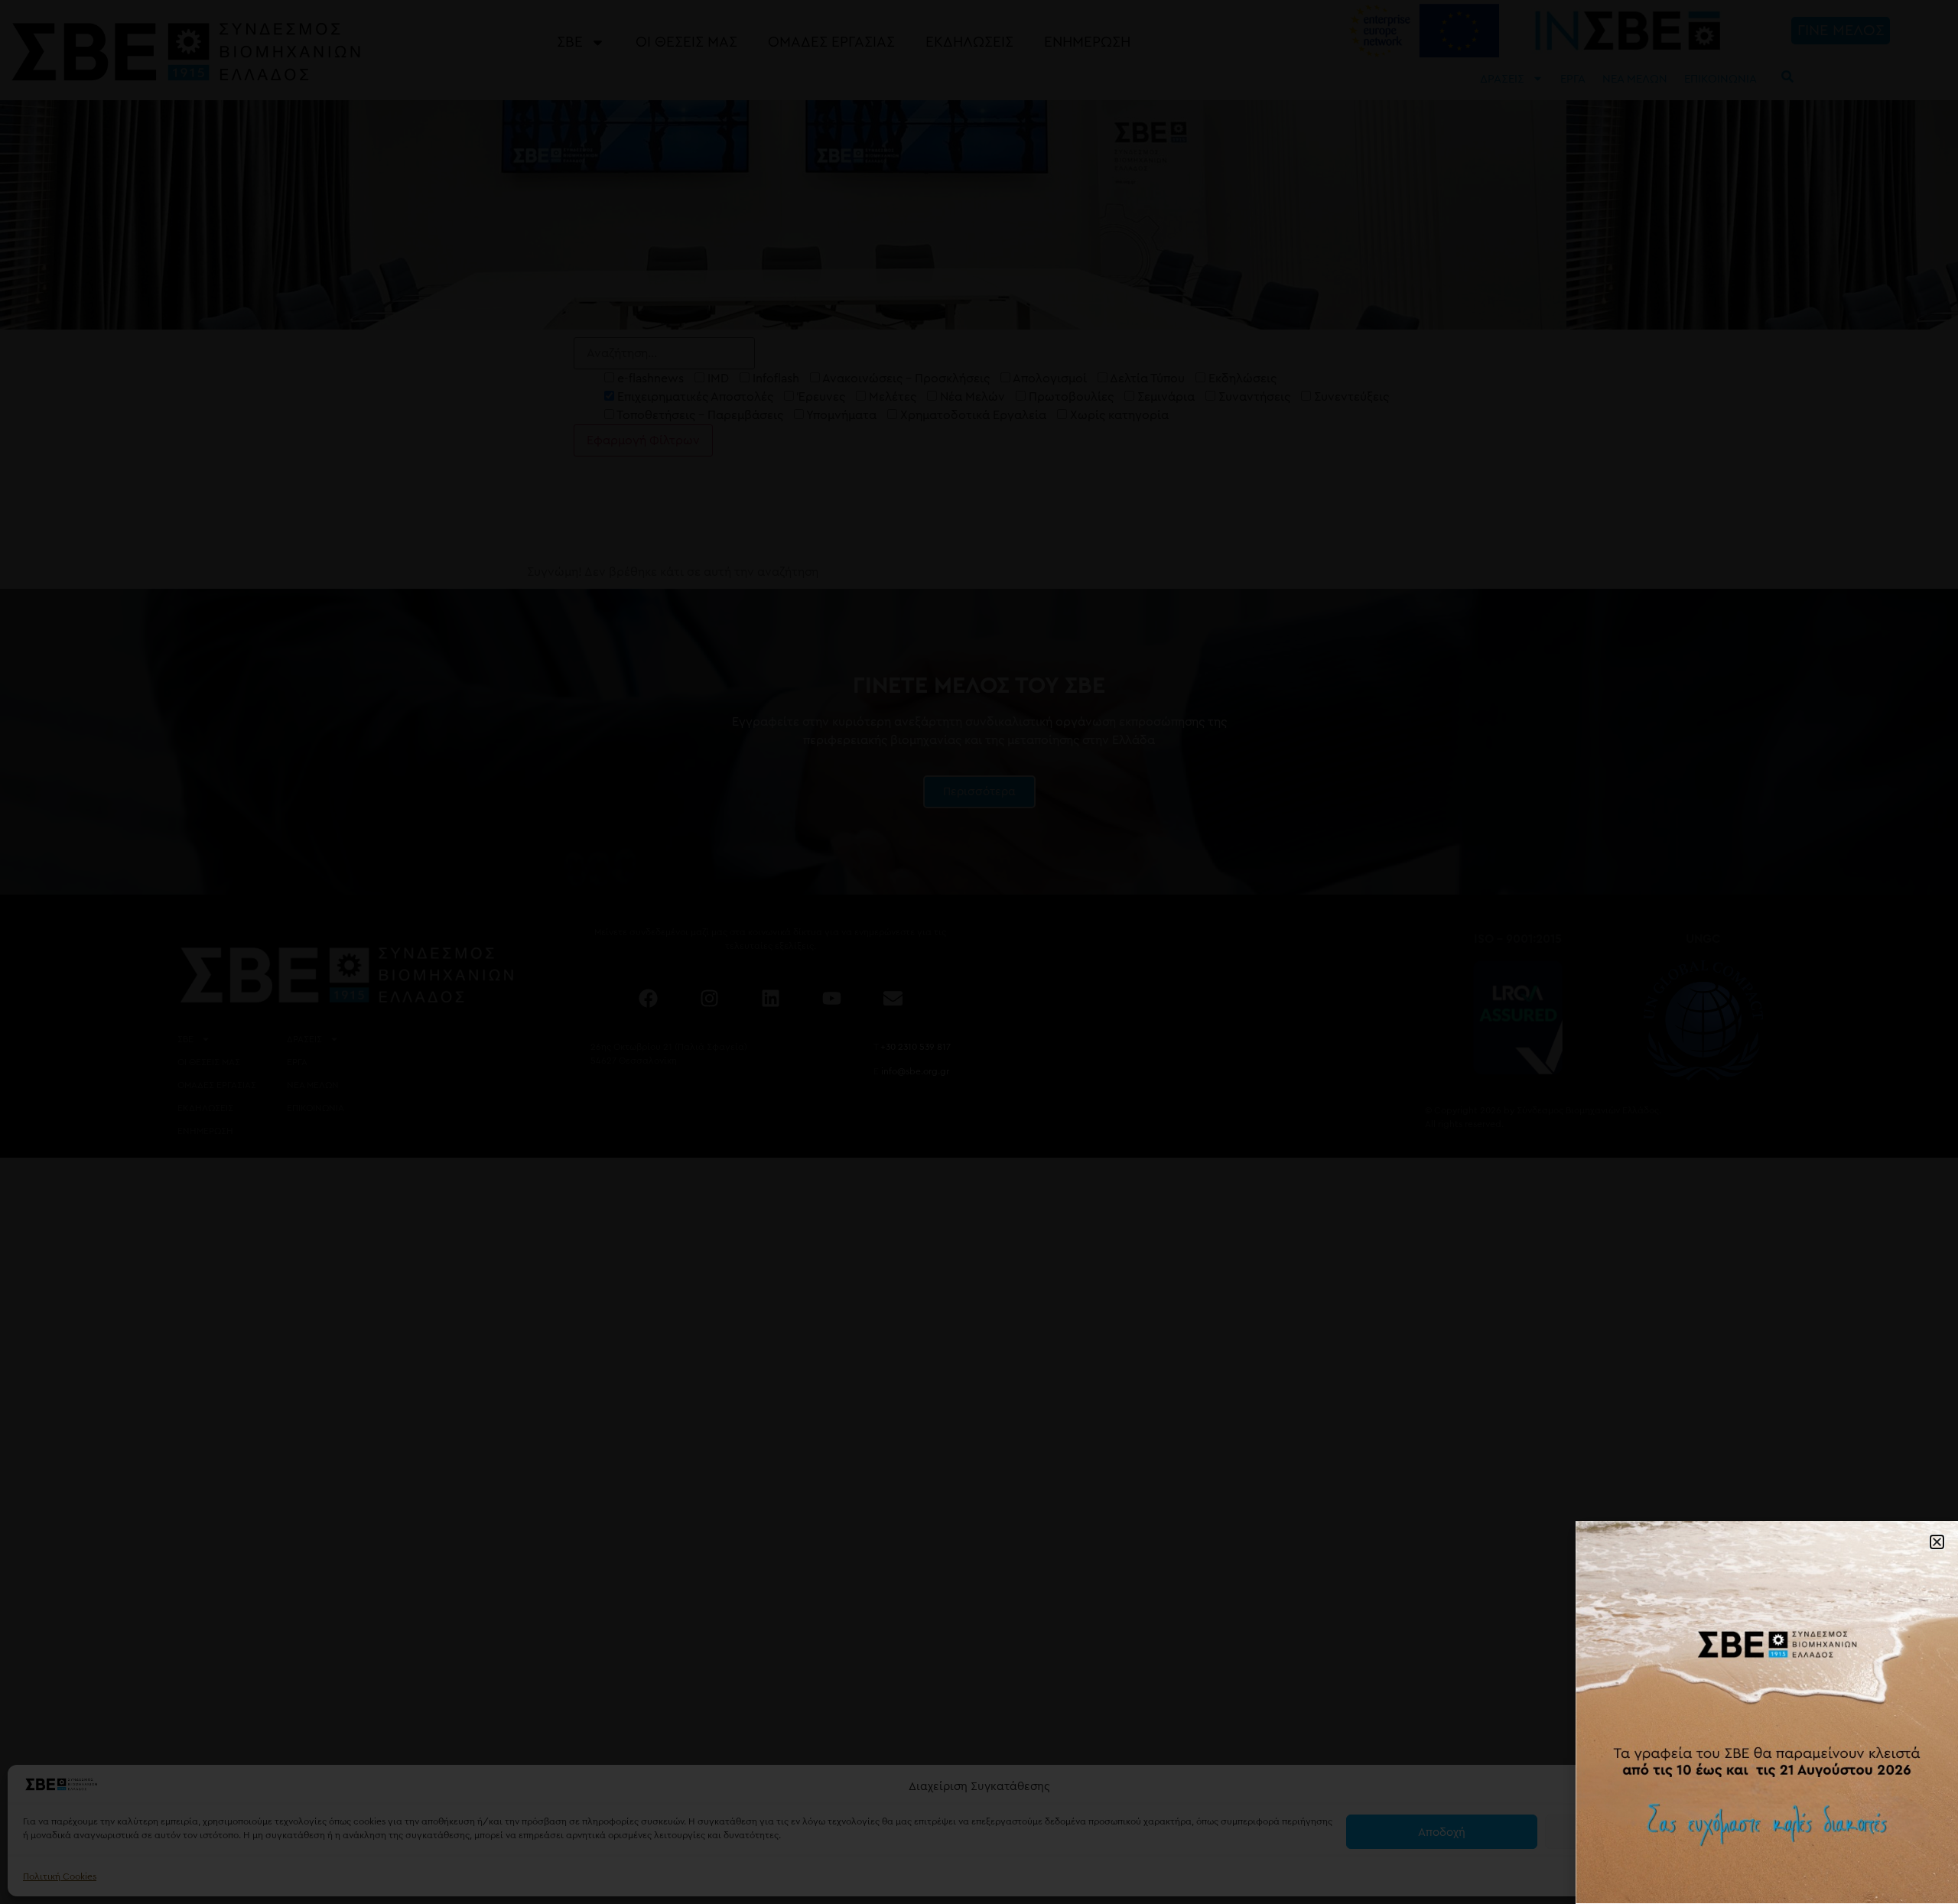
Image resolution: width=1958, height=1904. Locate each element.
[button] (1927, 1787)
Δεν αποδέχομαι (1641, 1832)
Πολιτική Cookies (60, 1876)
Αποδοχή (1442, 1832)
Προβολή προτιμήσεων (1839, 1832)
